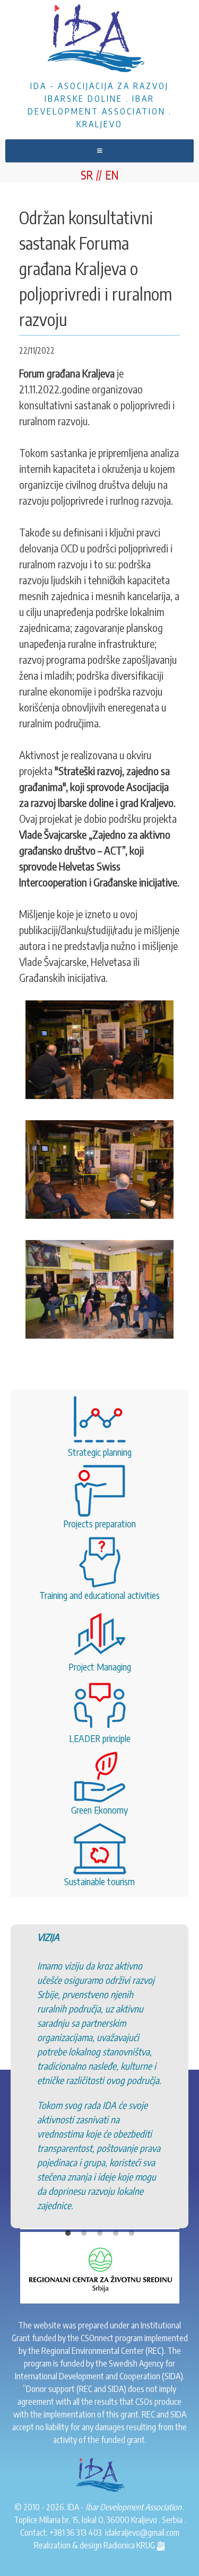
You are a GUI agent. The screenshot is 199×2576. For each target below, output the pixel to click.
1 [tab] (68, 2166)
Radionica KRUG (130, 2545)
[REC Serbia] (100, 2267)
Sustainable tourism (99, 1881)
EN (112, 174)
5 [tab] (132, 2166)
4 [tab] (116, 2166)
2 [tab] (84, 2166)
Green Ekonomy (99, 1810)
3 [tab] (100, 2166)
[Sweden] (100, 2193)
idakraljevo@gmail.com (142, 2533)
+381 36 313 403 (76, 2533)
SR (87, 174)
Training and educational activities (99, 1595)
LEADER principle (100, 1738)
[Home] (100, 40)
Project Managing (100, 1667)
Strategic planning (100, 1452)
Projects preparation (99, 1523)
